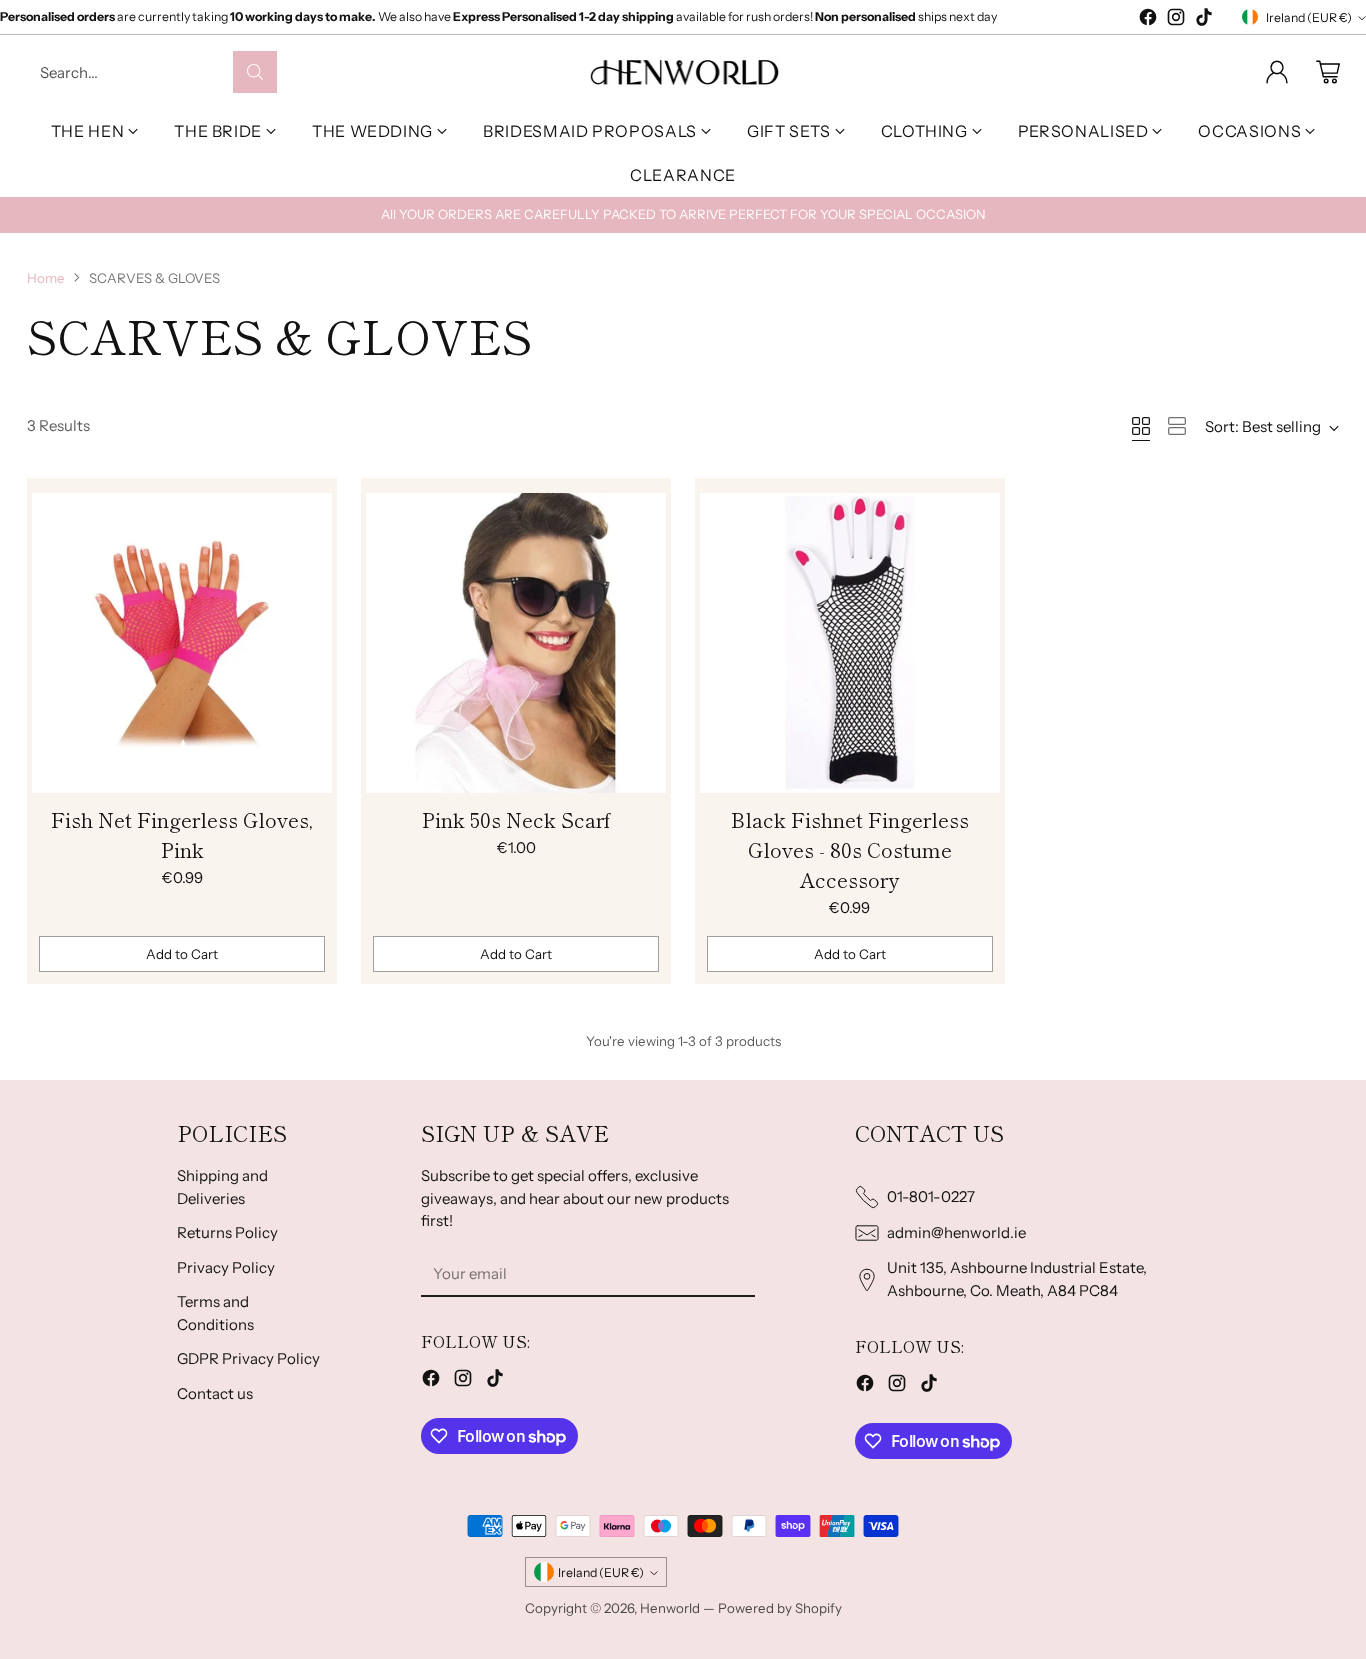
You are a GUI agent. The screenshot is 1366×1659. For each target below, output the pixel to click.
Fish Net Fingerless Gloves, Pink (182, 834)
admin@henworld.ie (956, 1232)
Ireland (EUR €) (1309, 17)
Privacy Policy (226, 1267)
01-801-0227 (931, 1196)
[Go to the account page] (1277, 72)
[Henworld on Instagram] (1176, 20)
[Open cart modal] (1328, 72)
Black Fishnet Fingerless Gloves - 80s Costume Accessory (850, 849)
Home (46, 278)
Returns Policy (227, 1232)
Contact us (215, 1393)
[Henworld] (683, 71)
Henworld (670, 1608)
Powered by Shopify (780, 1608)
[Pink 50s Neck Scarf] (516, 643)
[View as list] (1177, 426)
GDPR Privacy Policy (248, 1358)
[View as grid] (1141, 426)
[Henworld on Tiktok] (1204, 20)
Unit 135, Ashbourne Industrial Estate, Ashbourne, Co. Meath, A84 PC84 (1017, 1279)
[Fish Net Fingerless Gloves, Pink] (182, 643)
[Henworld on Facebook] (1148, 20)
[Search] (255, 72)
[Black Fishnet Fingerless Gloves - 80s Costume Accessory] (850, 643)
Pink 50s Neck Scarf (516, 819)
